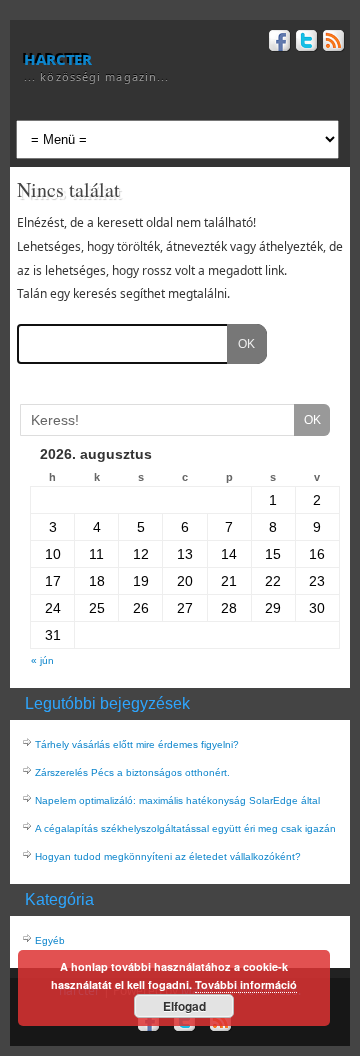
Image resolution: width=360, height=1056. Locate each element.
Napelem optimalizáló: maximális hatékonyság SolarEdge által (177, 800)
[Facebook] (277, 43)
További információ (246, 984)
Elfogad (184, 1006)
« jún (42, 660)
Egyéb (50, 940)
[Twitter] (304, 43)
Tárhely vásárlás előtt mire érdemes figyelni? (137, 744)
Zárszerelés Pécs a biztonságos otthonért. (132, 772)
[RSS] (331, 43)
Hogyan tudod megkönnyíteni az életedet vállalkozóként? (168, 856)
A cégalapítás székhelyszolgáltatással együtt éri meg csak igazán (185, 828)
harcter (57, 58)
